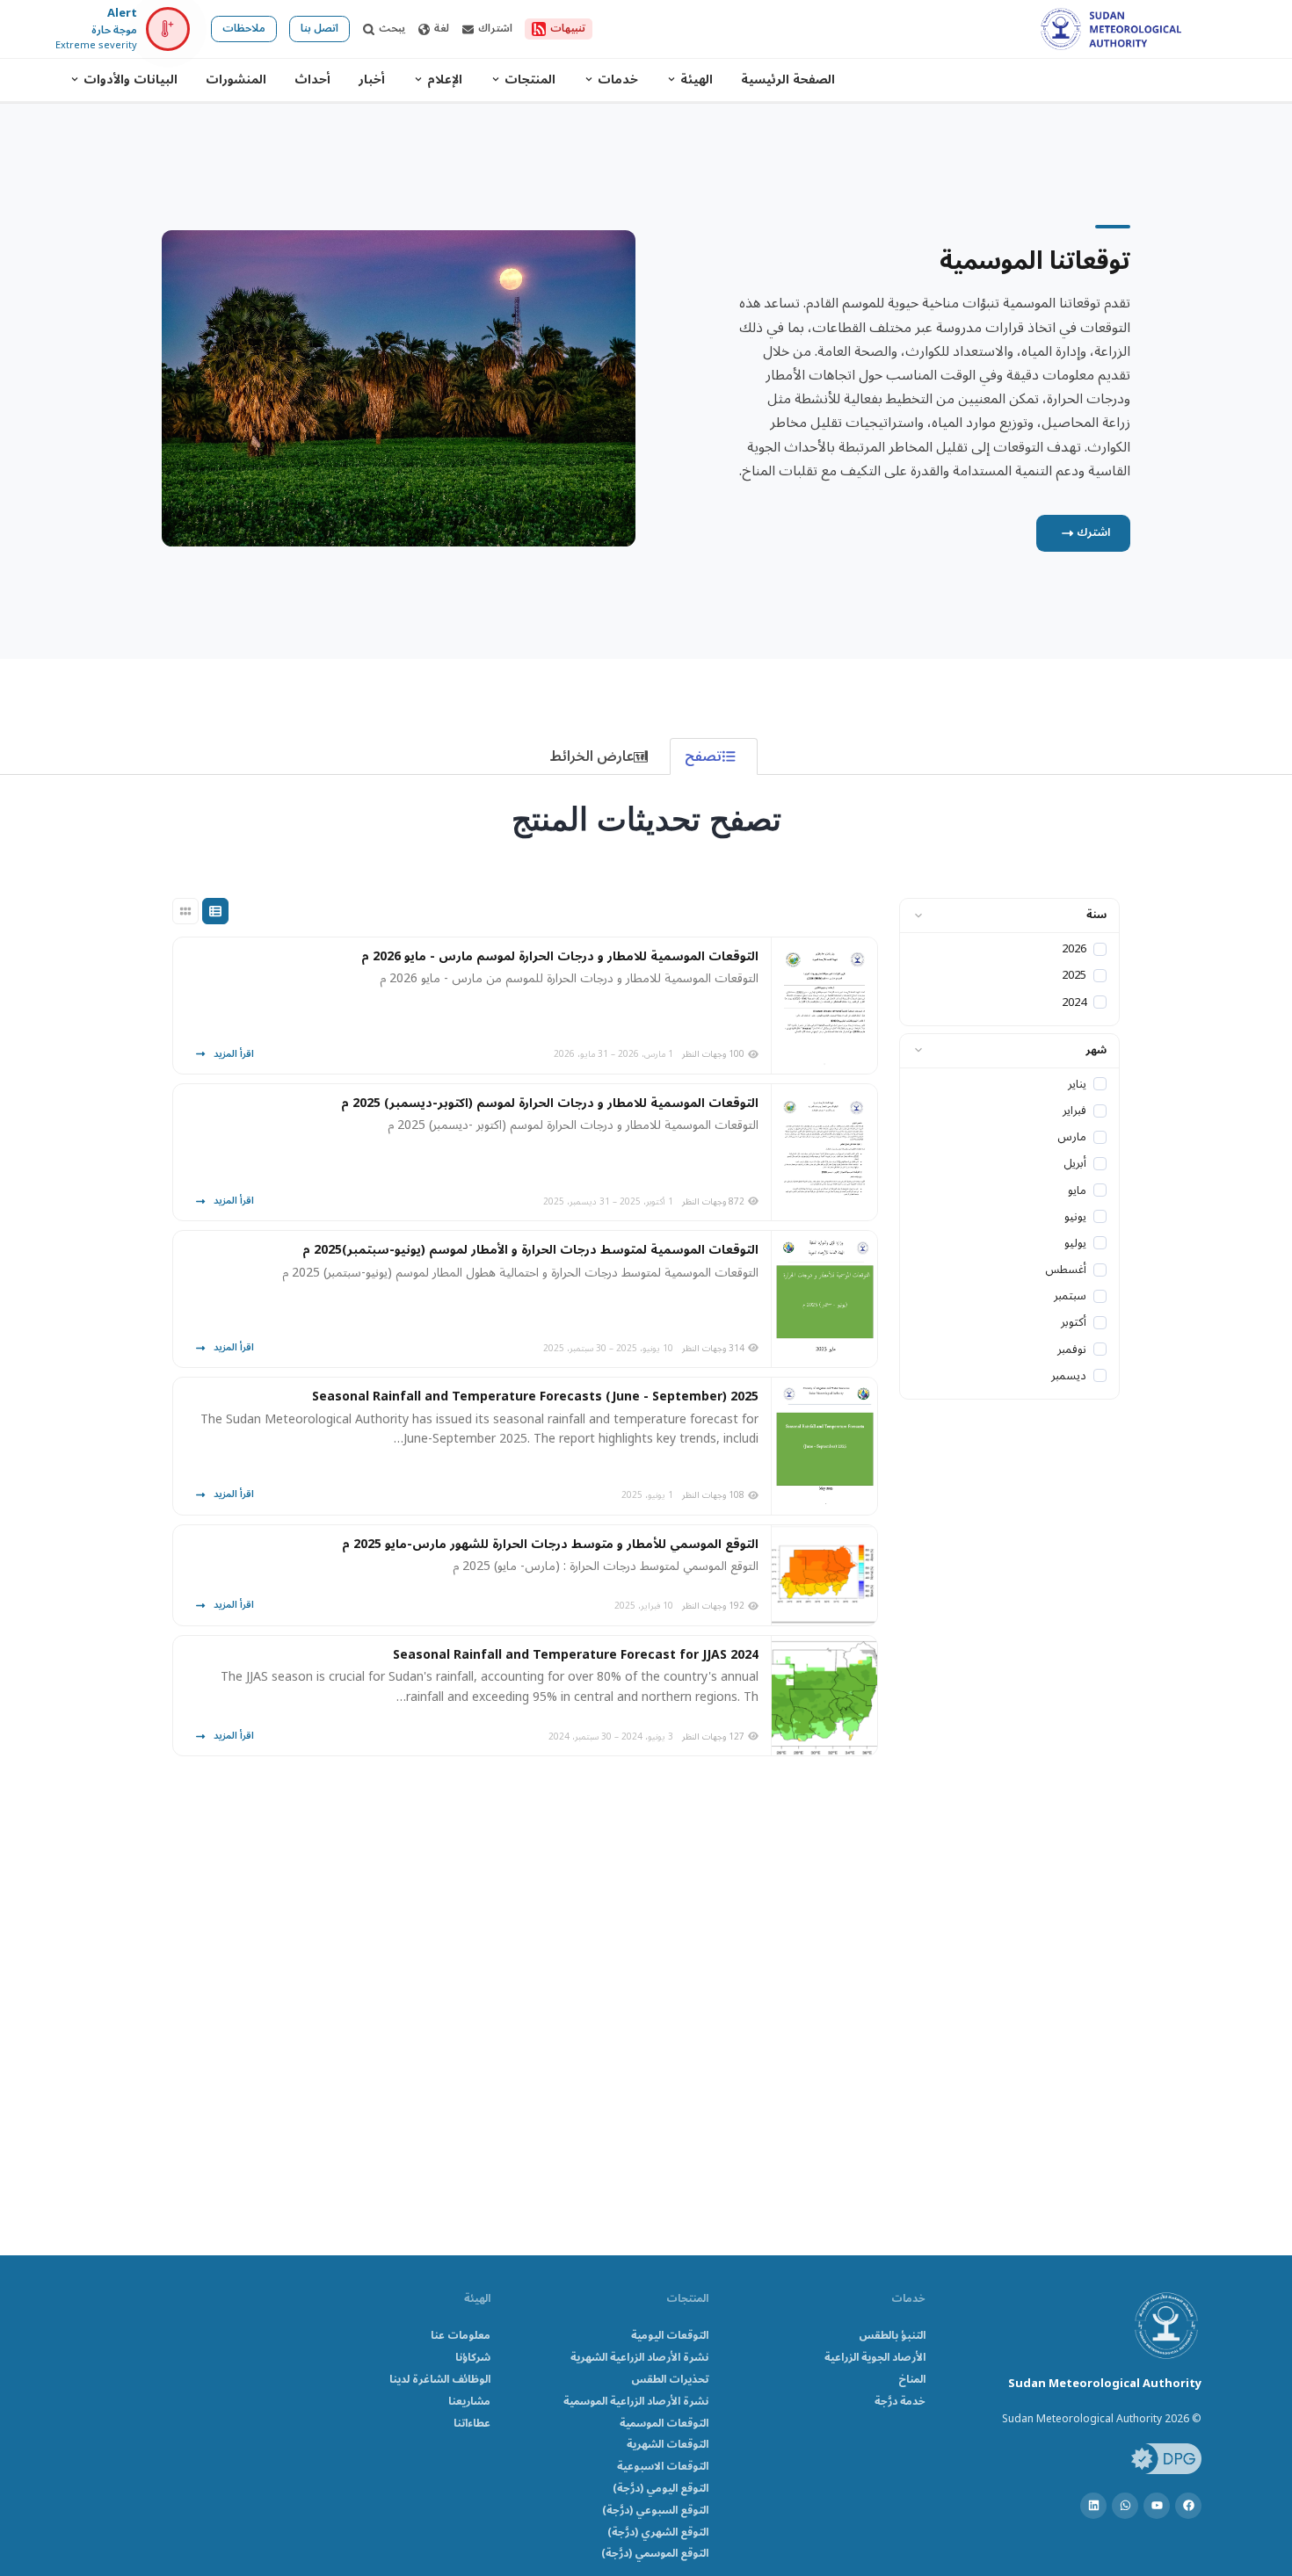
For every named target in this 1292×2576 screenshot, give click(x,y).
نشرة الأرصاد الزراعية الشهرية (639, 2359)
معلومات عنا (461, 2337)
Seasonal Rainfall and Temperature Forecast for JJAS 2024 (576, 1655)
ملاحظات (244, 29)
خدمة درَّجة (900, 2402)
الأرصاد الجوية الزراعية (875, 2359)
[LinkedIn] (1093, 2506)
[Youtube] (1157, 2506)
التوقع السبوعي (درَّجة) (655, 2511)
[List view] (215, 911)
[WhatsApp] (1125, 2506)
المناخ (912, 2381)
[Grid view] (185, 911)
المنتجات (530, 80)
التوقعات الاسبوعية (663, 2467)
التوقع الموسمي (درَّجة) (655, 2554)
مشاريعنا (469, 2402)
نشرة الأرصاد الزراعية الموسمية (636, 2402)
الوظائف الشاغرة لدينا (440, 2381)
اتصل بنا (319, 29)
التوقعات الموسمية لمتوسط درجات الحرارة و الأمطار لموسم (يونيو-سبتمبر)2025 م (530, 1250)
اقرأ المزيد (234, 1054)
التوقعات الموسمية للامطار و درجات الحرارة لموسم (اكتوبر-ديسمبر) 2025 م (550, 1103)
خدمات (618, 80)
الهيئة (697, 80)
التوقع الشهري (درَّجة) (658, 2533)
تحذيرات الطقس (670, 2381)
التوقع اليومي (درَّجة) (661, 2489)
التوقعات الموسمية (664, 2424)
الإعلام (445, 80)
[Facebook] (1188, 2506)
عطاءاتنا (472, 2424)
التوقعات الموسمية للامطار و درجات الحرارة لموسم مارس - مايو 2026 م (560, 957)
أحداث (312, 80)
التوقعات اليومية (670, 2337)
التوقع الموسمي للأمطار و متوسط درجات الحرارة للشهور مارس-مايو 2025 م (550, 1545)
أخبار (372, 80)
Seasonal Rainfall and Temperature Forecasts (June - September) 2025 (535, 1397)
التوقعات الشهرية (668, 2446)
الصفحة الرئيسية (788, 80)
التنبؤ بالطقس (892, 2337)
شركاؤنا (473, 2359)
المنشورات (236, 80)
